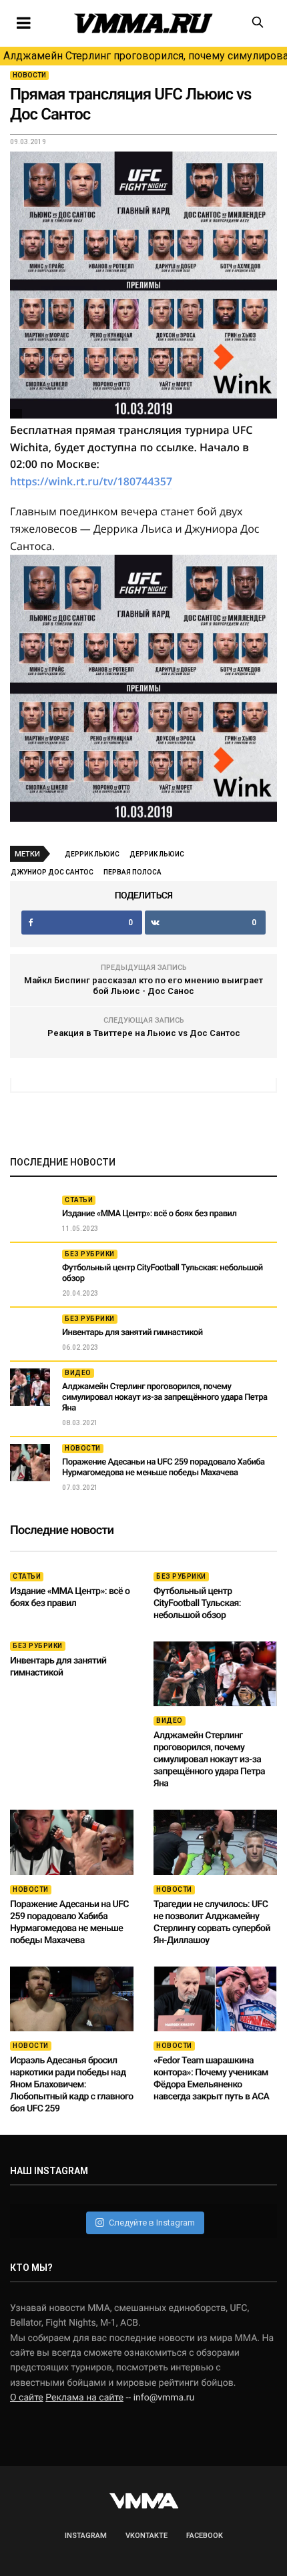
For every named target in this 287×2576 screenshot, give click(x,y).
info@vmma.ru (164, 2398)
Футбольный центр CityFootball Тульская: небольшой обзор (197, 1603)
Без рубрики (90, 1254)
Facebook (205, 2536)
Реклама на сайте (84, 2398)
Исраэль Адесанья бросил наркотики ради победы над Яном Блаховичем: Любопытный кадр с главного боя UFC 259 (72, 2085)
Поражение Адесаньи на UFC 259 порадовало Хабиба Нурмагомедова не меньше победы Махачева (164, 1468)
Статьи (79, 1200)
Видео (78, 1373)
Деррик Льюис (92, 854)
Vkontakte (147, 2536)
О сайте (27, 2398)
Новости (29, 75)
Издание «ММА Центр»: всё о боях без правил (149, 1214)
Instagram (86, 2536)
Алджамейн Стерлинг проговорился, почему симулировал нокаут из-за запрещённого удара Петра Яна (145, 56)
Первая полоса (132, 872)
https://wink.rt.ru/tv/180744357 (91, 481)
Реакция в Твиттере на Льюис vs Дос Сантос (144, 1033)
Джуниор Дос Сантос (52, 872)
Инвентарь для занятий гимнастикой (132, 1333)
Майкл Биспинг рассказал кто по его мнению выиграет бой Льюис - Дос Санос (143, 986)
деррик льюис (157, 854)
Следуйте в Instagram (152, 2223)
